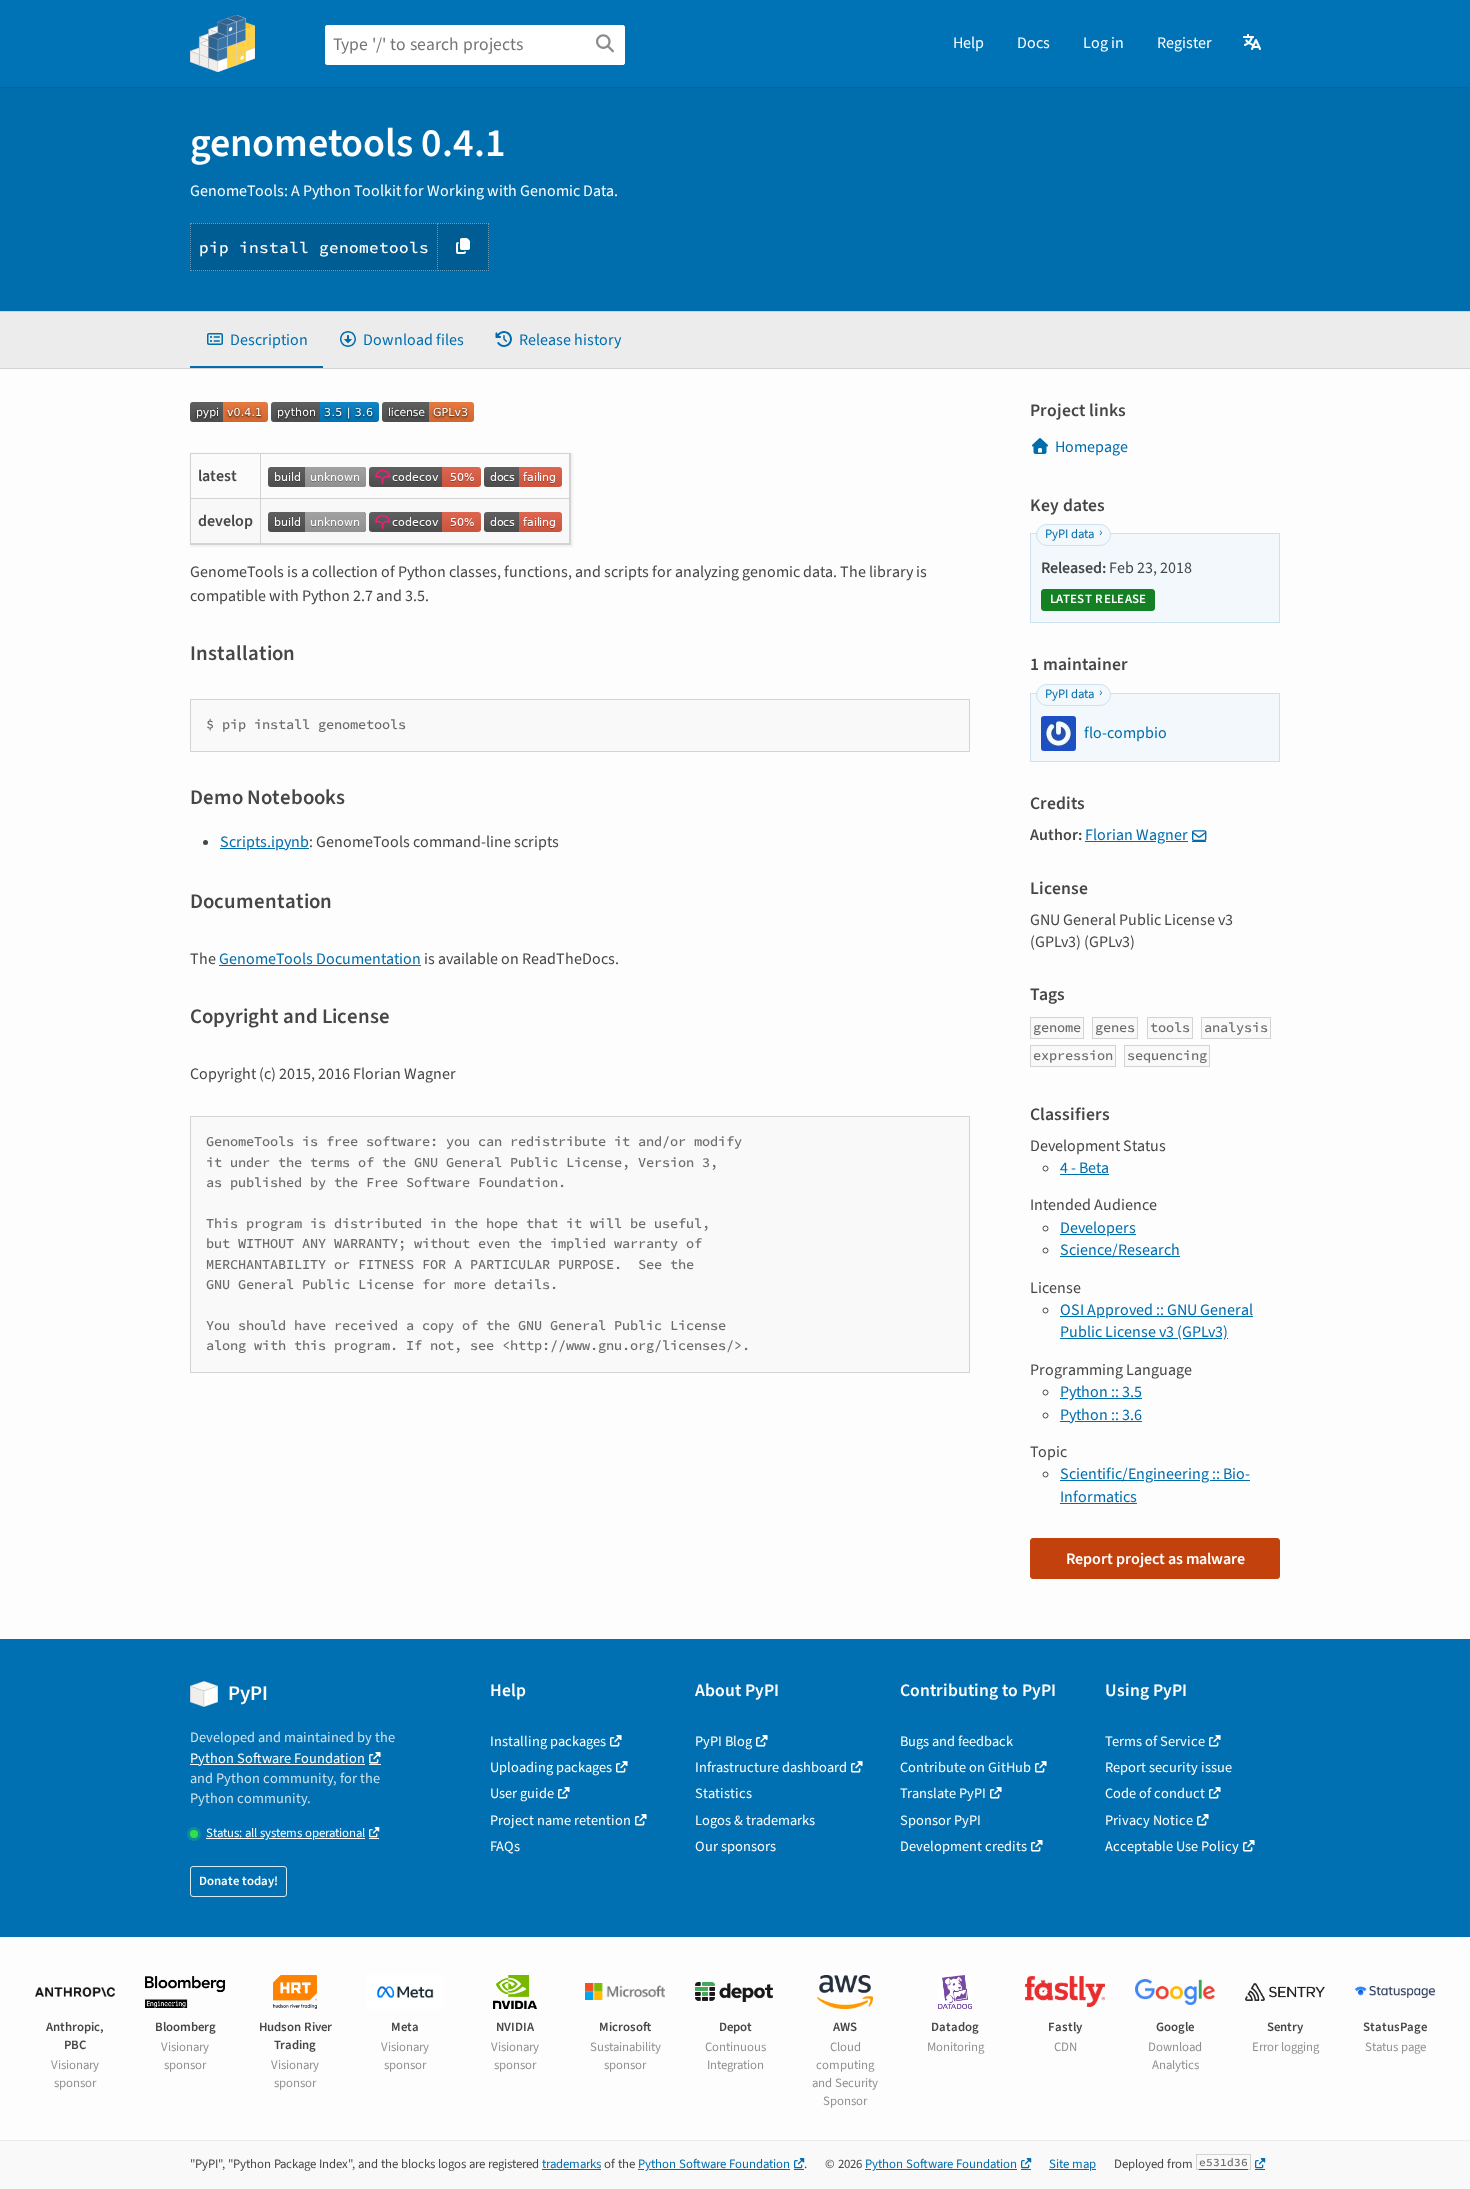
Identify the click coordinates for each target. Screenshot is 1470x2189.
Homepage (1091, 447)
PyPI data (1069, 534)
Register (1184, 43)
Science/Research (1120, 1250)
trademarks (571, 2164)
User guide (522, 1793)
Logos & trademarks (755, 1820)
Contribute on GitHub (965, 1767)
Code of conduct (1155, 1793)
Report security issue (1168, 1767)
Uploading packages (551, 1767)
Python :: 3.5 (1101, 1392)
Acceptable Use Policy (1172, 1846)
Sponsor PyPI (940, 1820)
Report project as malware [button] (1155, 1559)
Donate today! (238, 1881)
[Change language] (1253, 43)
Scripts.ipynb (264, 842)
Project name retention (560, 1820)
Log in (1103, 43)
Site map (1072, 2164)
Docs (1033, 43)
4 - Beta (1084, 1168)
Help (968, 43)
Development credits (963, 1846)
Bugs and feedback (956, 1741)
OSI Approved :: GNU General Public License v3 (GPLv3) (1156, 1321)
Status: (285, 1833)
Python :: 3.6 (1101, 1415)
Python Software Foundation (277, 1758)
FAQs (505, 1846)
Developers (1098, 1228)
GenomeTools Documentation (320, 959)
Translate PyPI (943, 1793)
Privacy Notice (1149, 1820)
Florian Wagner (1136, 835)
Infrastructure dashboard (771, 1767)
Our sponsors (735, 1846)
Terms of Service (1155, 1741)
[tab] (256, 340)
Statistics (723, 1793)
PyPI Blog (723, 1741)
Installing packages (548, 1741)
